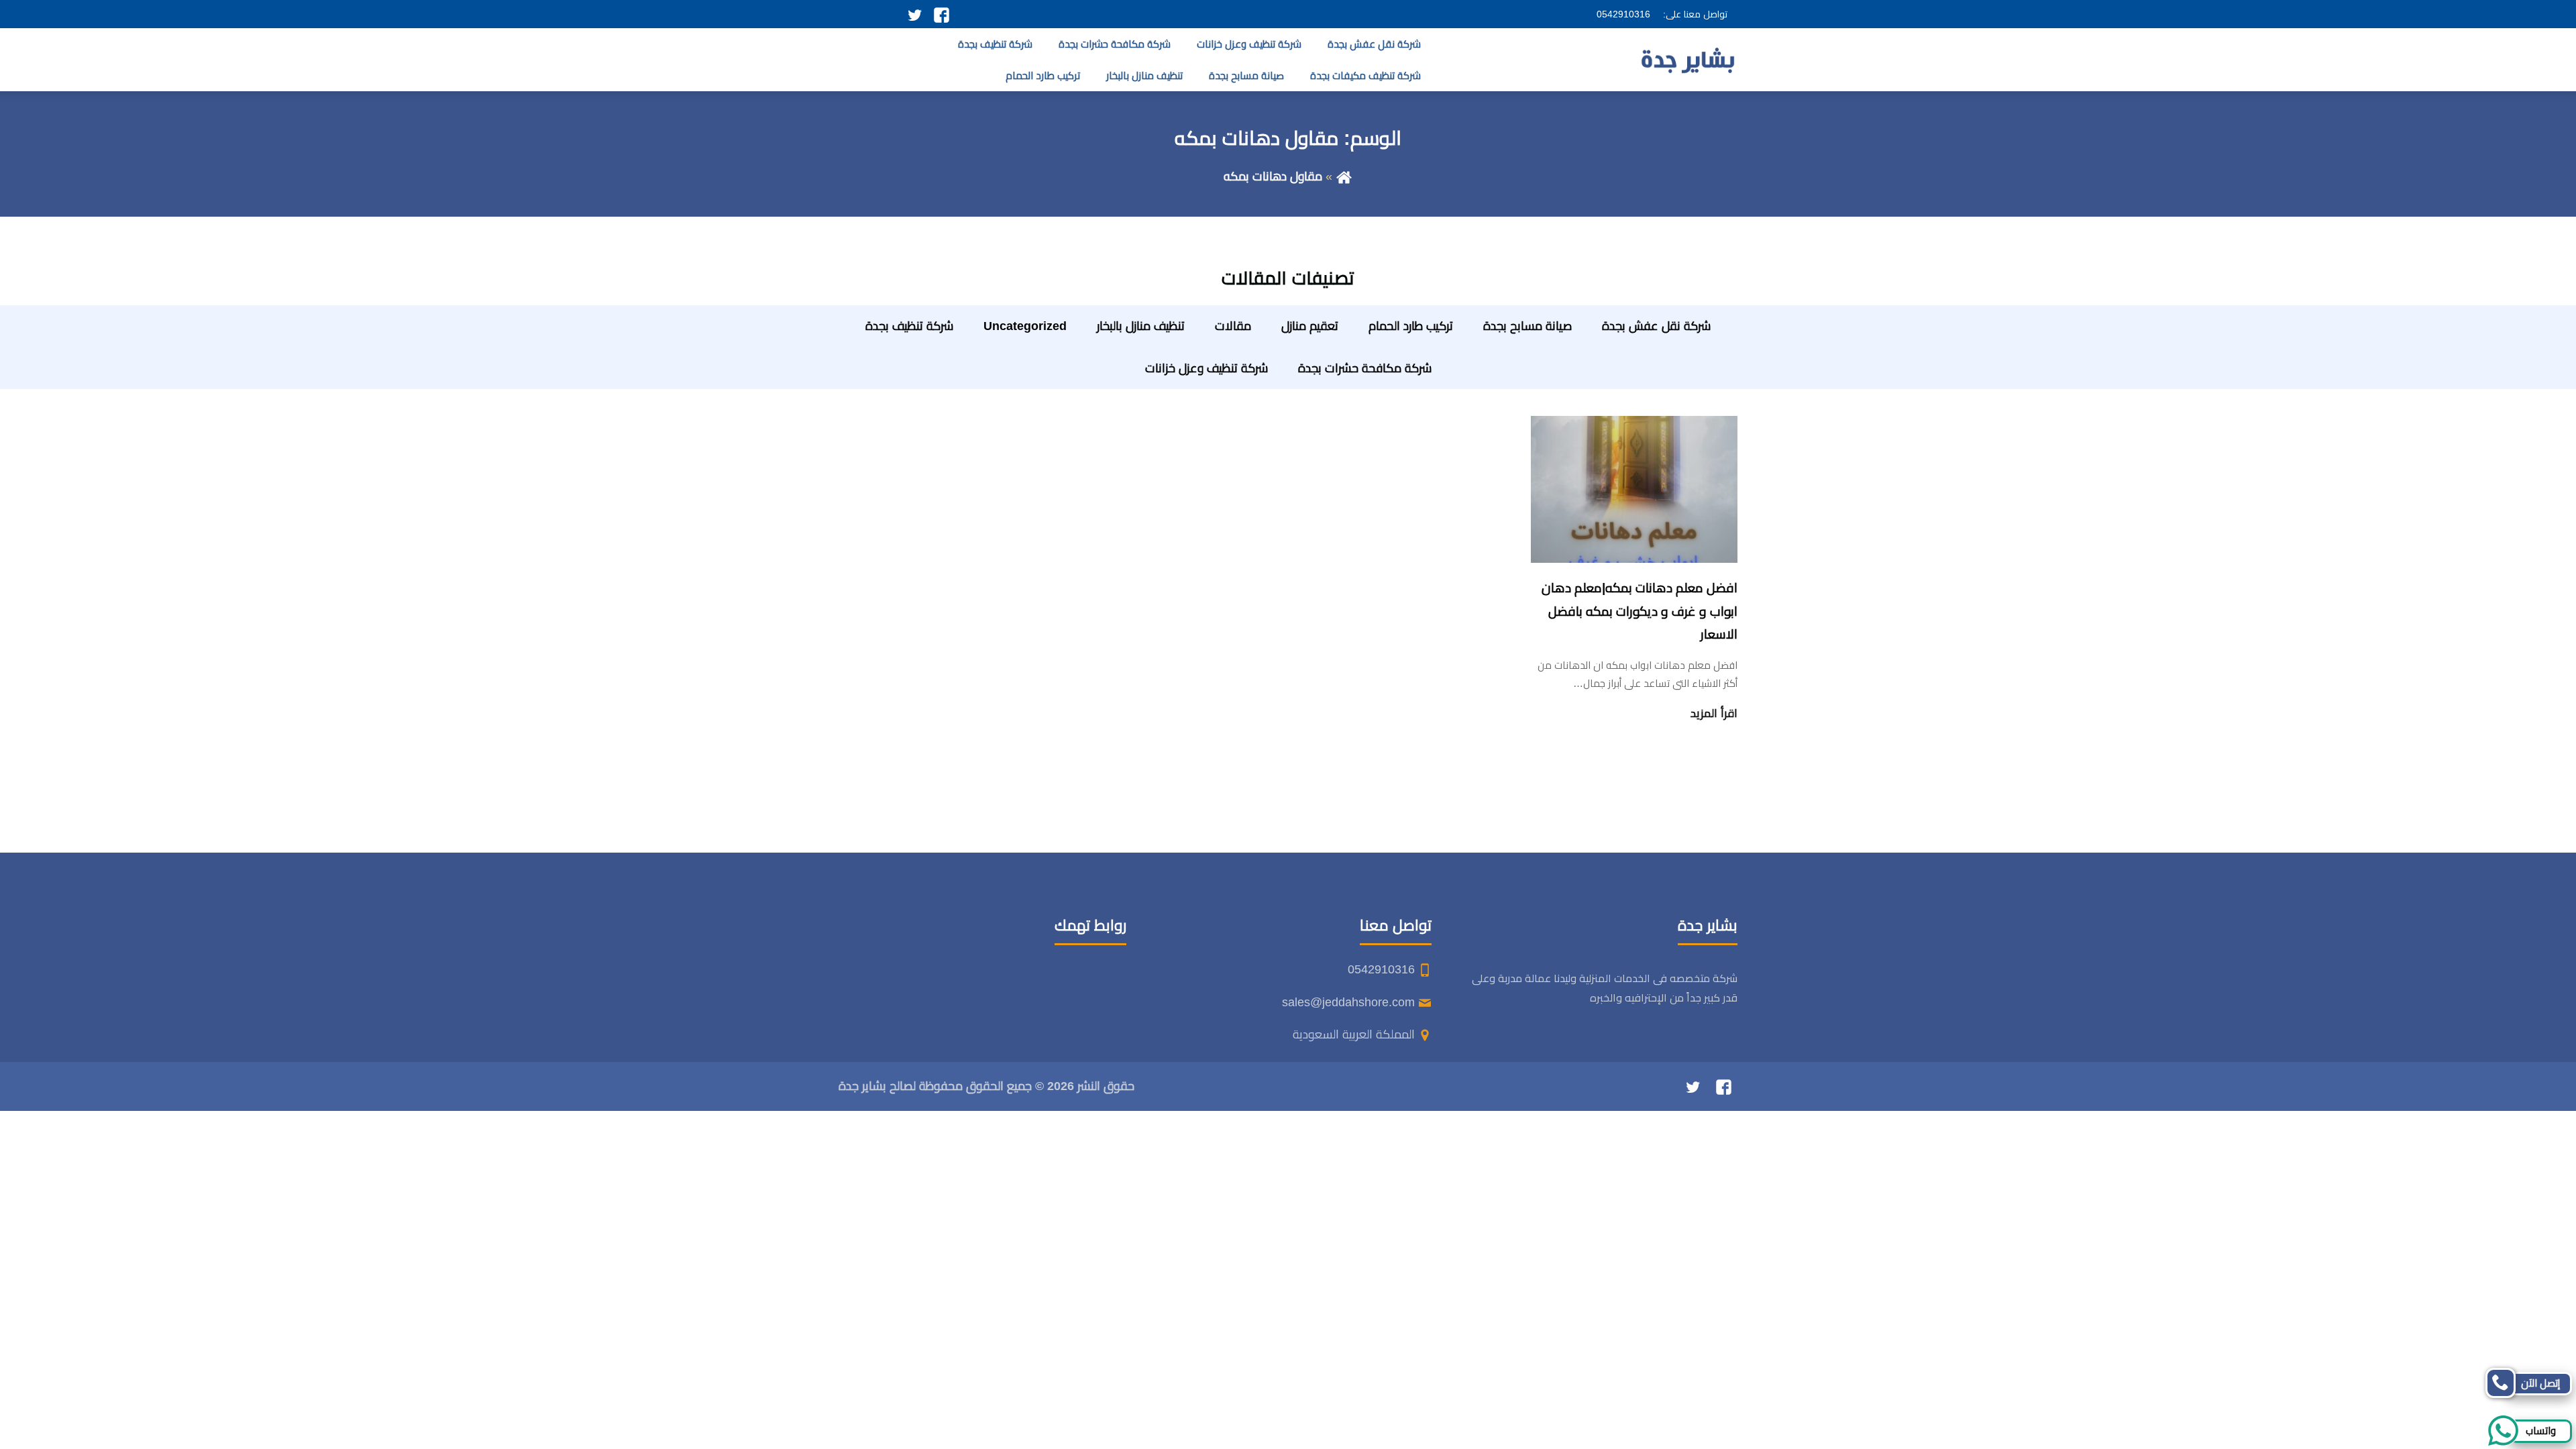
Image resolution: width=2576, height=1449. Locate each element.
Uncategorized (1025, 326)
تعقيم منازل (1310, 326)
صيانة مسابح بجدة (1246, 75)
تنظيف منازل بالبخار (1144, 75)
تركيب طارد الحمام (1043, 75)
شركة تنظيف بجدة (995, 44)
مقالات (1233, 326)
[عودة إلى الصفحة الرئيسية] (1344, 176)
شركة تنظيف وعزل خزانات (1249, 44)
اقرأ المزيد (1714, 713)
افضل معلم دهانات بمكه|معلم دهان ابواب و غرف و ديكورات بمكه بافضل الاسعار (1640, 611)
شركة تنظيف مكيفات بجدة (1365, 75)
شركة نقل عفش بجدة (1374, 44)
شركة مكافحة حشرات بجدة (1115, 44)
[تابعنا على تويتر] (915, 14)
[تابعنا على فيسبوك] (942, 14)
